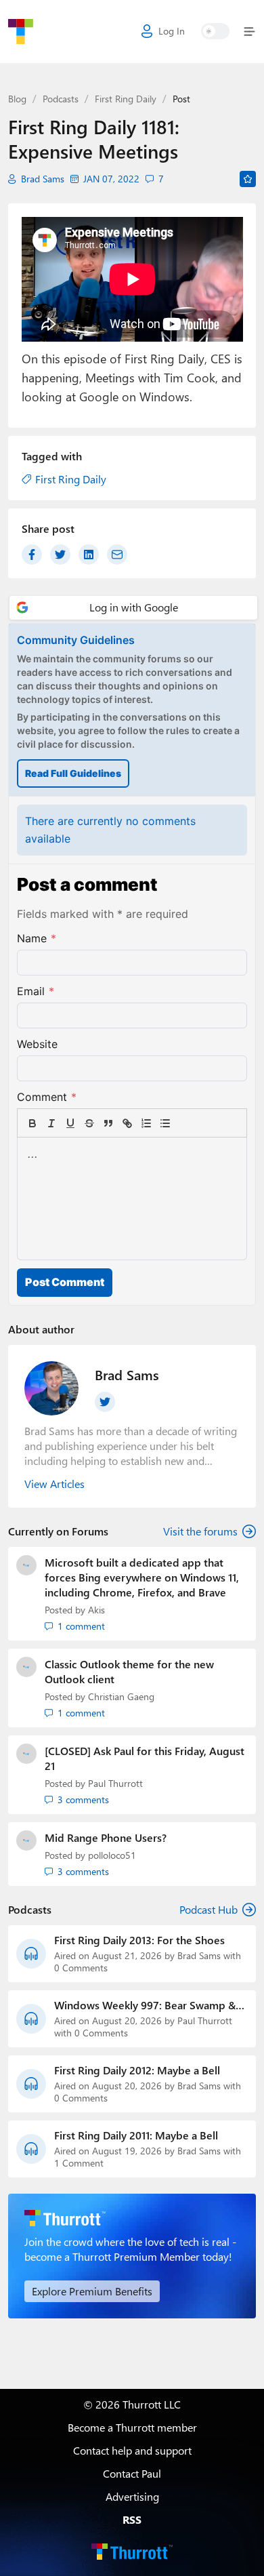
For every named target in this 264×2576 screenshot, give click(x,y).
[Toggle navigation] (247, 32)
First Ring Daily (126, 99)
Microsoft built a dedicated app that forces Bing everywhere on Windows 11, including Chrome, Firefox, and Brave (142, 1577)
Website (37, 1044)
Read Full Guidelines (73, 773)
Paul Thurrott (115, 1783)
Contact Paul (132, 2473)
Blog (17, 99)
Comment (47, 1097)
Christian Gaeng (121, 1696)
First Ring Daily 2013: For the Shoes (139, 1940)
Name (37, 938)
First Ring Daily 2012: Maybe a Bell (137, 2070)
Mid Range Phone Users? (106, 1837)
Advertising (132, 2496)
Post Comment (65, 1282)
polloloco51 (112, 1855)
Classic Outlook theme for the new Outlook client (129, 1671)
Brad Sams (43, 179)
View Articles (54, 1484)
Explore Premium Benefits (92, 2291)
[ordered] (146, 1123)
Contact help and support (132, 2450)
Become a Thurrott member (132, 2427)
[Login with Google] (133, 608)
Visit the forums (200, 1531)
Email (36, 991)
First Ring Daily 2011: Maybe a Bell (136, 2135)
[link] (184, 1123)
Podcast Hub (208, 1909)
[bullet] (165, 1123)
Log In (172, 31)
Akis (96, 1610)
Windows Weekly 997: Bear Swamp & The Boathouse (145, 2005)
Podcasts (61, 99)
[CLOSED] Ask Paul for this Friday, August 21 (145, 1758)
